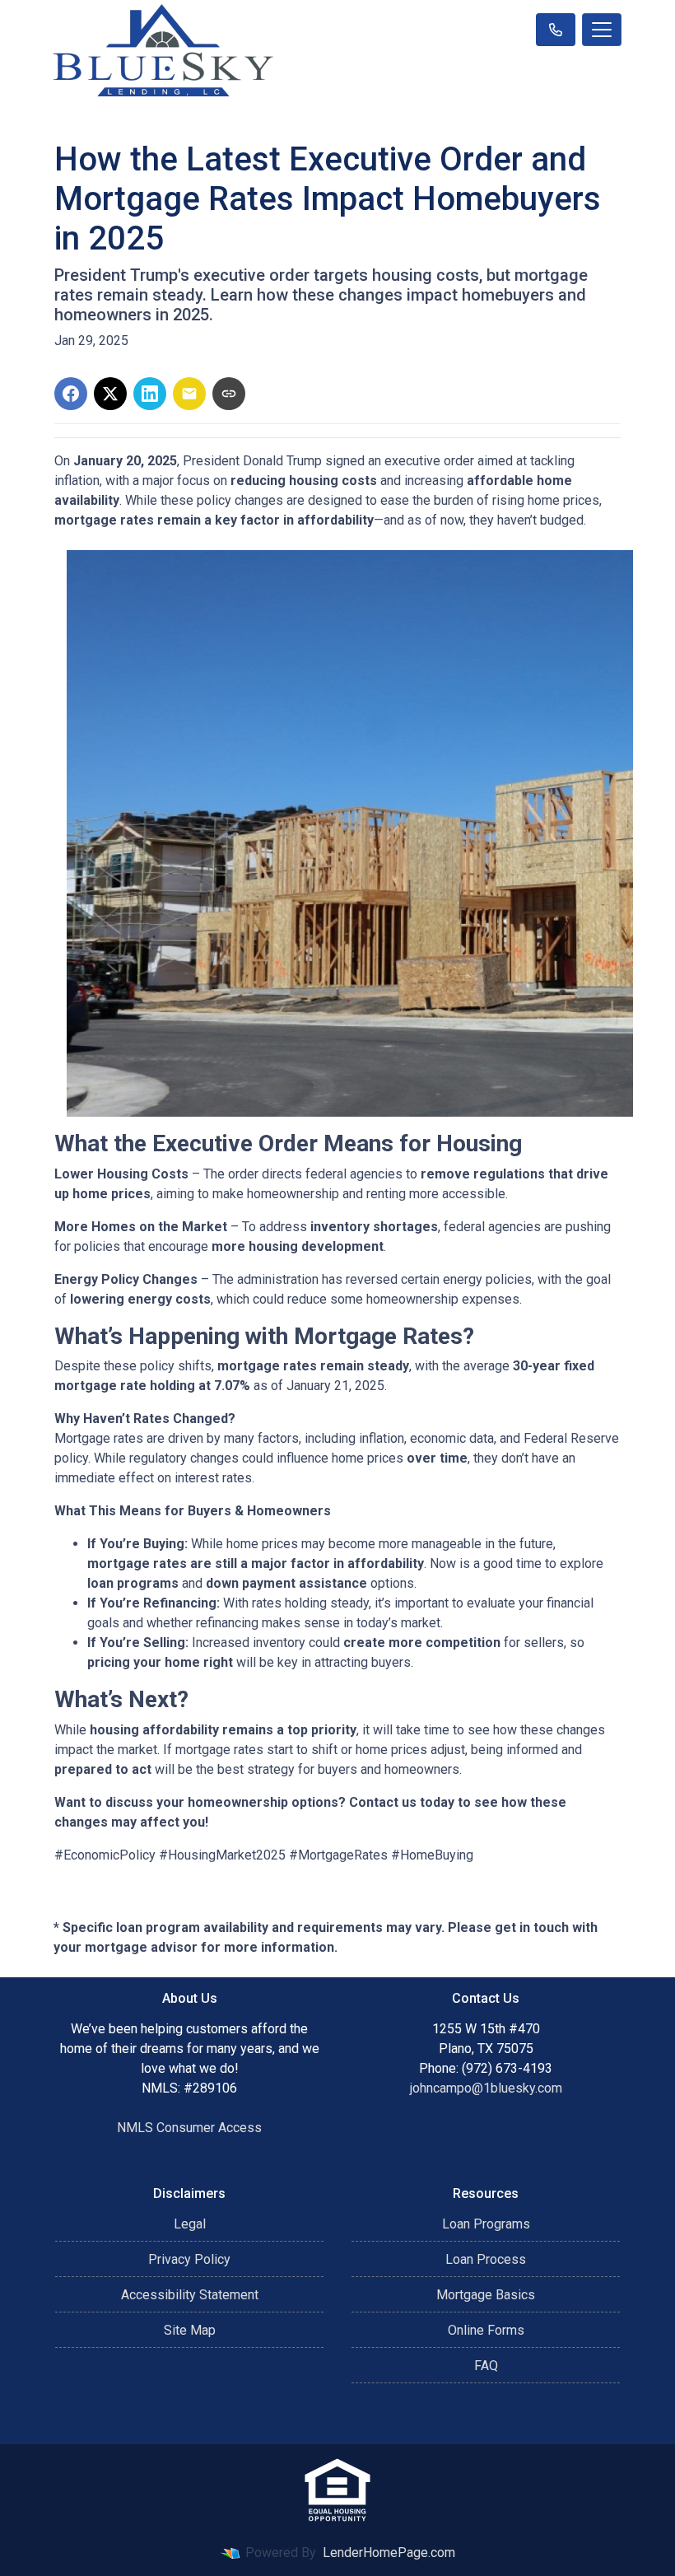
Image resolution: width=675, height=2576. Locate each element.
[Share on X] (110, 394)
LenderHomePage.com (389, 2553)
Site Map (190, 2330)
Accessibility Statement (190, 2295)
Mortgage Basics (486, 2295)
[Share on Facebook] (71, 394)
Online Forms (486, 2330)
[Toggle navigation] (602, 30)
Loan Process (486, 2259)
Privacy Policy (189, 2259)
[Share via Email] (189, 394)
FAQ (486, 2366)
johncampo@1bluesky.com (486, 2088)
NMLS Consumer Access (189, 2128)
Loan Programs (486, 2224)
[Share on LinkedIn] (150, 394)
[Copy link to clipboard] (229, 394)
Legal (190, 2224)
